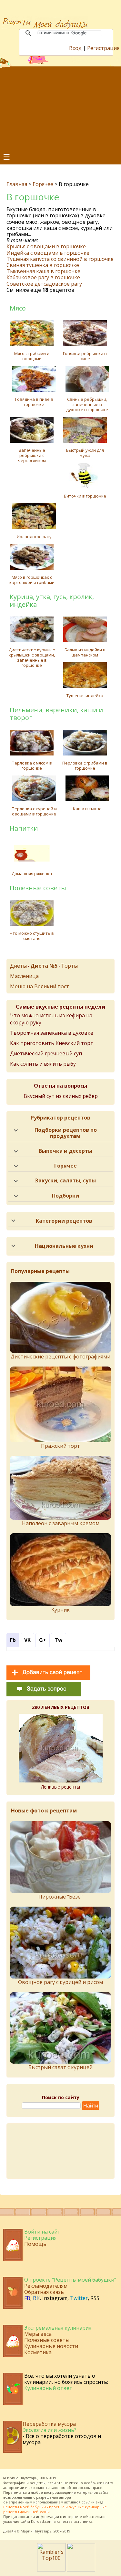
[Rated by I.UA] (81, 2570)
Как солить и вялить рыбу (43, 1064)
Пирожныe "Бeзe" (60, 1897)
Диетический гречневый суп (46, 1053)
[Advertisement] (60, 109)
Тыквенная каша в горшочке (43, 271)
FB (27, 2298)
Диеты (18, 966)
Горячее (43, 184)
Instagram (55, 2298)
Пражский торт (60, 1446)
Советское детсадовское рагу (44, 284)
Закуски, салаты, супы (65, 1180)
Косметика (38, 2352)
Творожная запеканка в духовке (52, 1033)
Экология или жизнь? (50, 2430)
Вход (75, 48)
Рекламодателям (46, 2286)
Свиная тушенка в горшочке (43, 265)
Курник (60, 1610)
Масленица (24, 976)
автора (65, 2497)
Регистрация (103, 48)
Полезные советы (47, 2340)
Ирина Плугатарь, (23, 2478)
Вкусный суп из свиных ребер (61, 1096)
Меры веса (38, 2334)
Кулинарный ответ (48, 2388)
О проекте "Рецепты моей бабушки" (70, 2280)
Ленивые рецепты (60, 1787)
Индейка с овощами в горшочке (48, 253)
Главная (17, 184)
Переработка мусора (49, 2424)
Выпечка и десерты (66, 1151)
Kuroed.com (42, 2521)
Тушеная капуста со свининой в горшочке (60, 259)
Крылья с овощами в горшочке (46, 246)
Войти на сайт (42, 2232)
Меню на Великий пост (40, 986)
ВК (36, 2298)
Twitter (79, 2298)
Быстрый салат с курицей (60, 2067)
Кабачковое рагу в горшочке (43, 277)
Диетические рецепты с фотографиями (60, 1357)
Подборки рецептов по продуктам (66, 1133)
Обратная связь (44, 2292)
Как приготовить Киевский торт (52, 1043)
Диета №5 (44, 966)
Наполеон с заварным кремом (61, 1523)
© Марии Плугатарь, (35, 2531)
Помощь (35, 2244)
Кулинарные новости (51, 2346)
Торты (69, 966)
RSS (95, 2298)
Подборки (66, 1196)
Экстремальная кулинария (58, 2328)
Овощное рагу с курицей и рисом (60, 1982)
